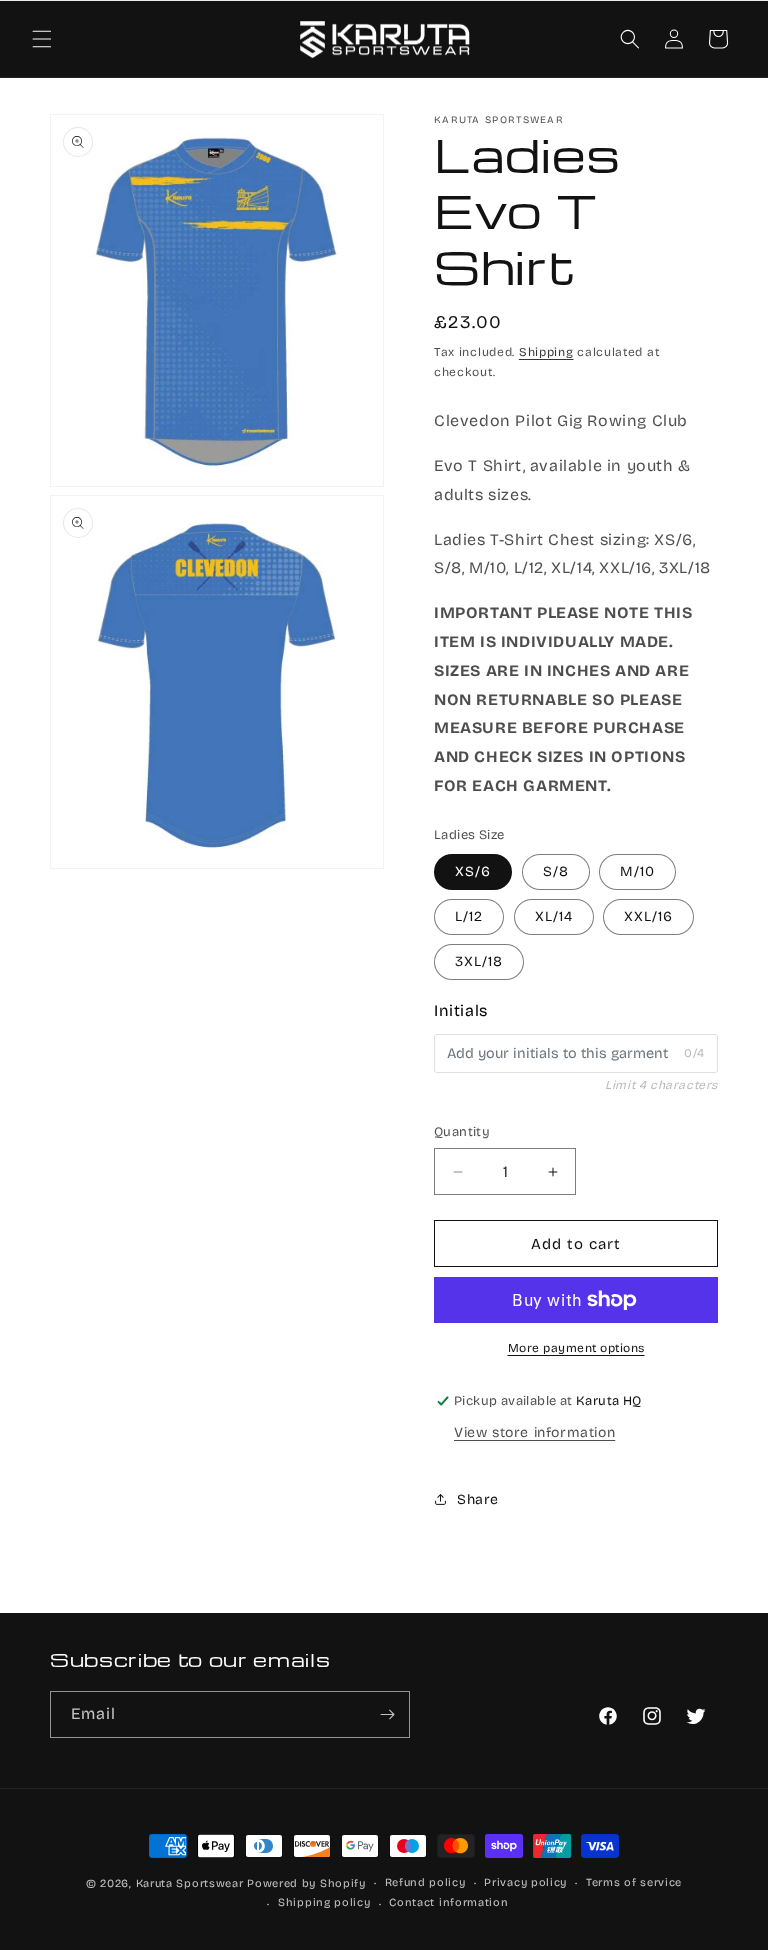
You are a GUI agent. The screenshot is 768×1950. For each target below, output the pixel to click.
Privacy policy (525, 1882)
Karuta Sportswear (190, 1883)
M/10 (637, 871)
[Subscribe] (387, 1714)
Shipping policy (324, 1902)
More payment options (576, 1348)
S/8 (556, 871)
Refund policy (425, 1882)
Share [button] (478, 1499)
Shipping (546, 352)
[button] (42, 39)
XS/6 (473, 871)
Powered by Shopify (306, 1883)
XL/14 (554, 916)
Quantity (462, 1132)
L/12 (469, 916)
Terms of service (634, 1882)
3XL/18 (479, 961)
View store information (534, 1432)
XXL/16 (648, 916)
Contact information (448, 1902)
